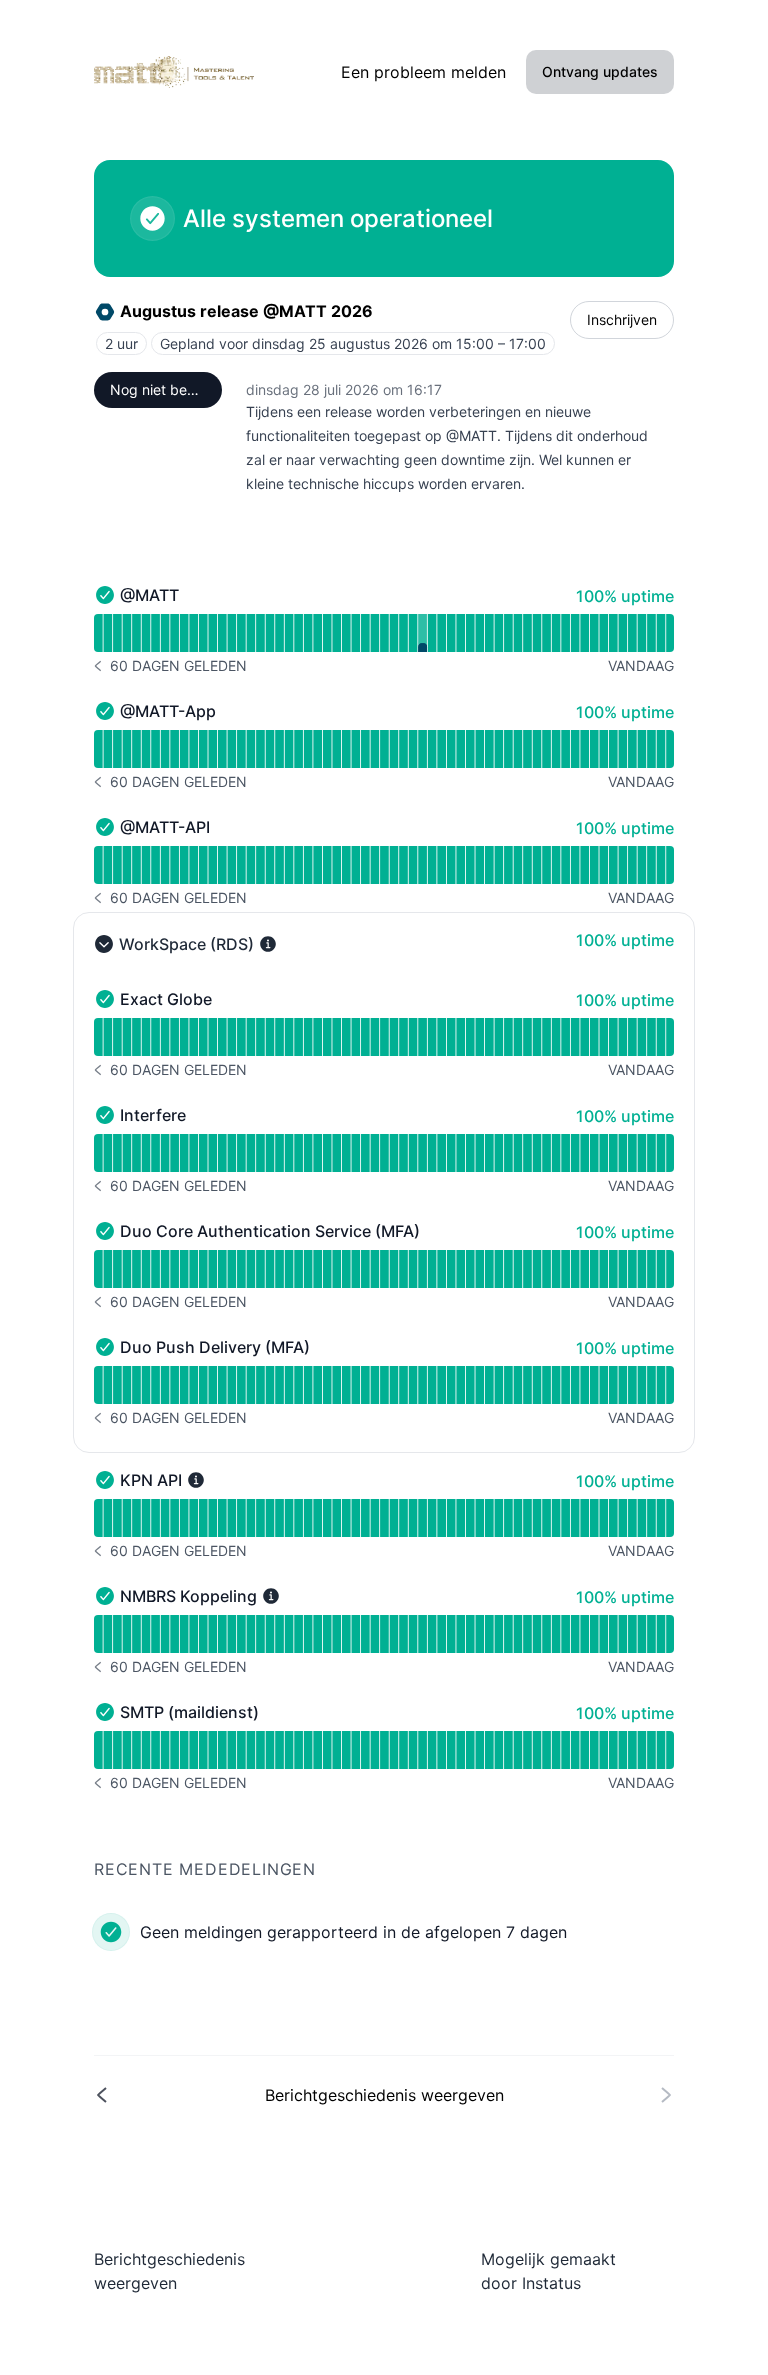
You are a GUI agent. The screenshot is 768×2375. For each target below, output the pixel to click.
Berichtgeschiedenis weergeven (169, 2271)
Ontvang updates (600, 71)
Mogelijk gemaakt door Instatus (548, 2271)
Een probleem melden (423, 72)
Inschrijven (622, 319)
